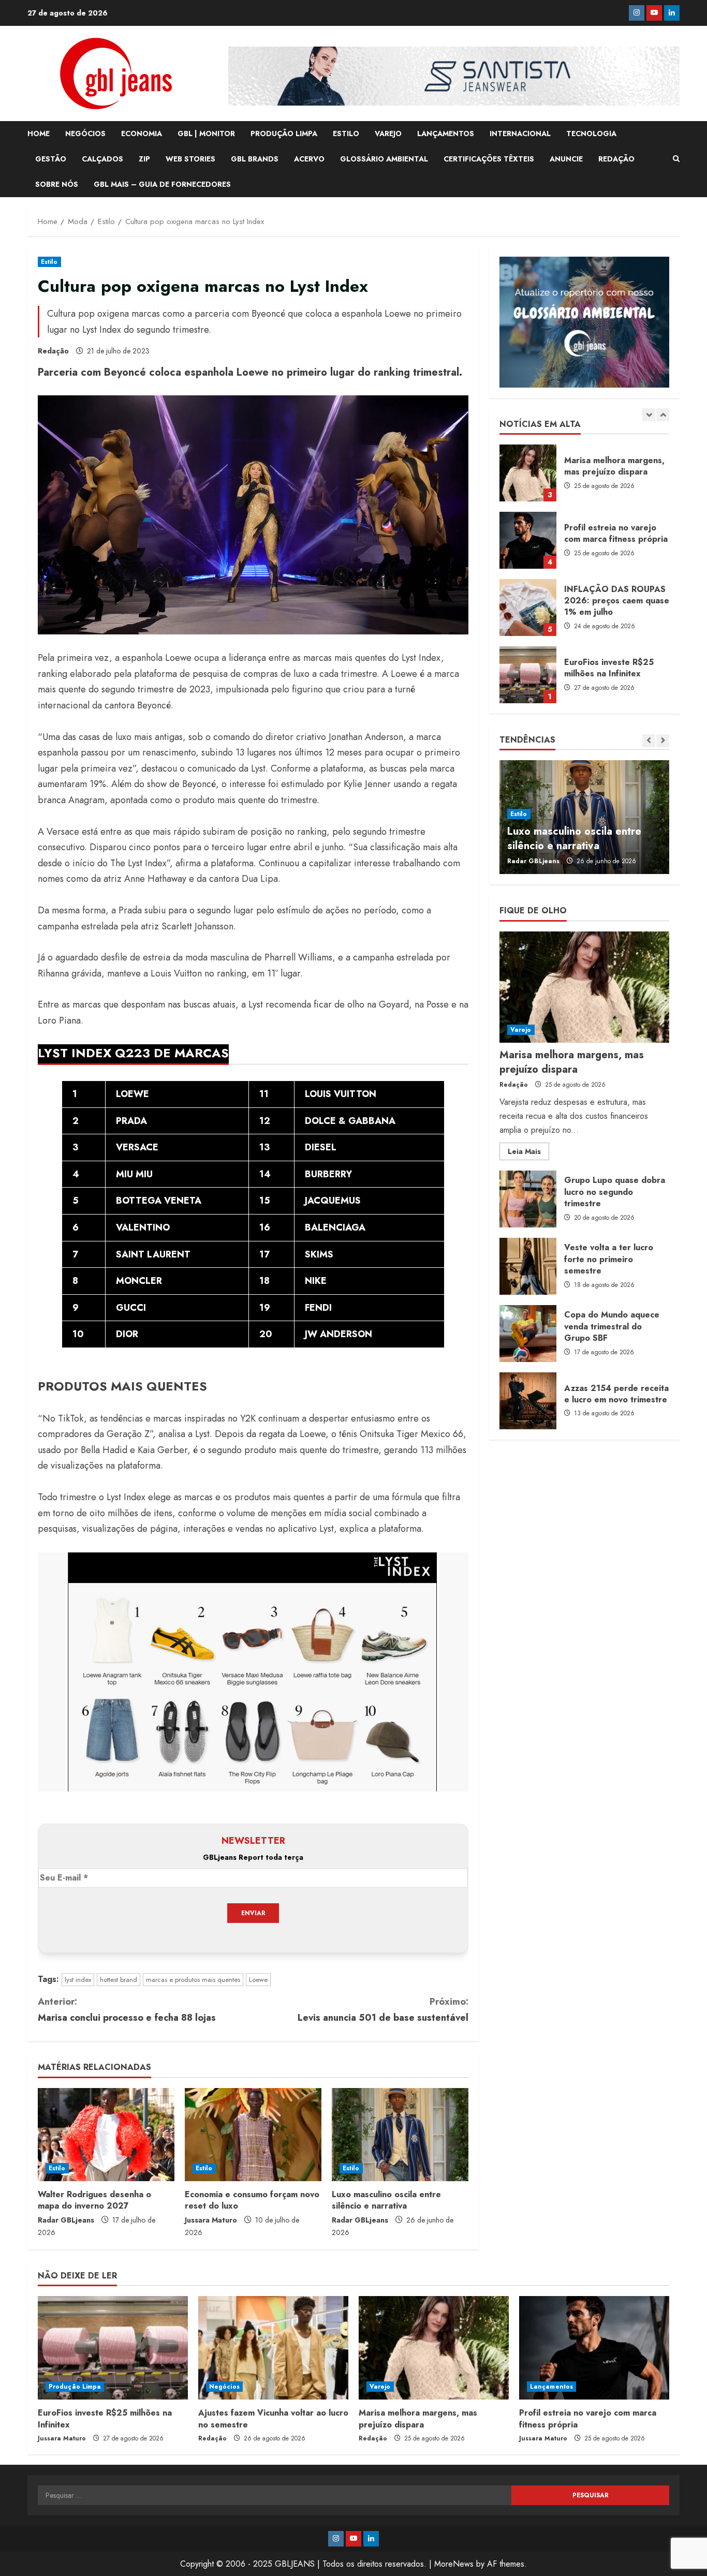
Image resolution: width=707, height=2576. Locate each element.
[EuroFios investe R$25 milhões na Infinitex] (113, 2348)
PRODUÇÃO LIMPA (284, 134)
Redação (53, 351)
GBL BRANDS (255, 159)
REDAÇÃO (616, 159)
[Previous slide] (649, 415)
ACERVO (309, 159)
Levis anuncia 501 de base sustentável (383, 2010)
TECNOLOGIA (591, 134)
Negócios (224, 2387)
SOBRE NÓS (57, 184)
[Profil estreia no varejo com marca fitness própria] (594, 2348)
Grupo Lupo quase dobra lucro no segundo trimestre (528, 1199)
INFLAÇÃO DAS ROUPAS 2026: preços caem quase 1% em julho (528, 608)
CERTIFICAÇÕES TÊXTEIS (489, 159)
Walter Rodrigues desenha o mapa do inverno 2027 (94, 2200)
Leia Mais (528, 1153)
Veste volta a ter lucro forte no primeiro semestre (528, 1266)
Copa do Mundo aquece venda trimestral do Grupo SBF (528, 1334)
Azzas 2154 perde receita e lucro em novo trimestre (528, 1401)
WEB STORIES (190, 159)
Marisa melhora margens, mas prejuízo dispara (528, 473)
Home (39, 134)
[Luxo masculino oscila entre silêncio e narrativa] (400, 2135)
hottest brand (119, 1980)
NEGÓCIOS (85, 134)
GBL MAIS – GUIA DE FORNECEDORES (162, 184)
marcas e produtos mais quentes (193, 1980)
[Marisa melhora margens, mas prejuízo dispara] (584, 987)
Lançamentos (551, 2387)
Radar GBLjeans (66, 2220)
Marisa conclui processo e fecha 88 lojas (127, 2010)
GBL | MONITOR (206, 134)
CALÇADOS (102, 159)
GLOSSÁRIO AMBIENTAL (384, 159)
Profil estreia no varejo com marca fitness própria (528, 540)
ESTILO (346, 134)
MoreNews (454, 2564)
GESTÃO (51, 159)
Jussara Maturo (211, 2220)
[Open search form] (676, 159)
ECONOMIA (142, 134)
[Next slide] (663, 415)
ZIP (144, 159)
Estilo (49, 262)
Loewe (258, 1980)
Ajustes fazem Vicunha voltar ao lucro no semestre (273, 2418)
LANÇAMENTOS (446, 134)
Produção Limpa (75, 2387)
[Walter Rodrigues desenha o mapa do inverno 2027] (106, 2135)
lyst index (78, 1980)
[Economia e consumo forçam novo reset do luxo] (253, 2135)
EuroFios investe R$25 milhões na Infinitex (528, 675)
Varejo (521, 1030)
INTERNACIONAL (520, 134)
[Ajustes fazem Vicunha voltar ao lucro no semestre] (273, 2348)
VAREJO (388, 134)
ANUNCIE (566, 159)
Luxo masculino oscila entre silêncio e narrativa (386, 2200)
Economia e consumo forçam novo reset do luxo (252, 2200)
